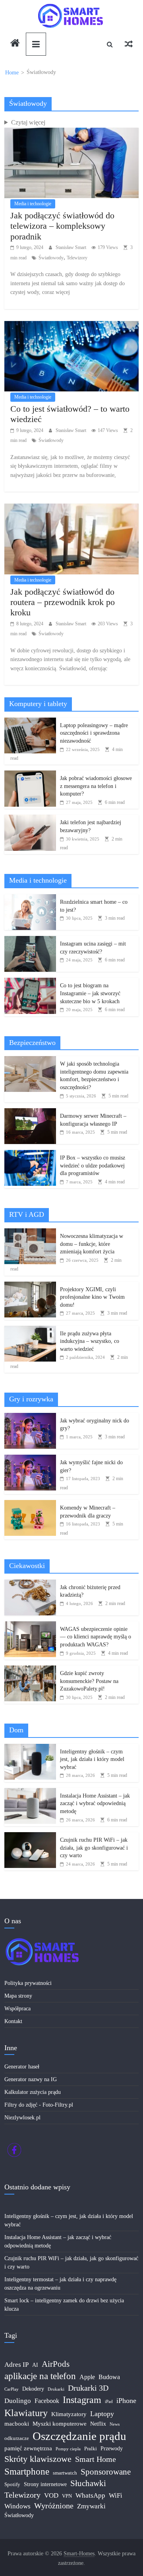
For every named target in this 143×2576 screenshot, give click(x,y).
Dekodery (33, 2389)
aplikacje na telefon (40, 2376)
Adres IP (16, 2365)
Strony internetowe (45, 2484)
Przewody (112, 2449)
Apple (87, 2377)
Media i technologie (33, 204)
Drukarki (56, 2389)
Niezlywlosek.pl (22, 2118)
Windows (17, 2506)
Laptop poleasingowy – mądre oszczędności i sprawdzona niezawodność (94, 733)
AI (35, 2365)
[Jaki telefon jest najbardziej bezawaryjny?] (30, 819)
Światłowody (51, 258)
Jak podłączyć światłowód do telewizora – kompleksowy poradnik (62, 226)
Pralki (91, 2449)
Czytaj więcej (28, 122)
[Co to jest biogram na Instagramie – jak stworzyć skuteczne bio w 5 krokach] (30, 982)
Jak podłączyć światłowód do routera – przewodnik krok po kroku (63, 602)
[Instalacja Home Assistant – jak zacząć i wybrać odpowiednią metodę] (30, 1792)
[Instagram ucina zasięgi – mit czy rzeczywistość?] (30, 940)
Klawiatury (26, 2413)
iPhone (126, 2401)
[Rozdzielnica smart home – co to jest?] (30, 898)
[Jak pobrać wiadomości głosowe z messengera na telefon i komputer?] (30, 775)
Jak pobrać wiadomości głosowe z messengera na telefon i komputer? (96, 786)
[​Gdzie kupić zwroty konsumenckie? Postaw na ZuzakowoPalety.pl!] (30, 1670)
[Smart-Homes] (15, 44)
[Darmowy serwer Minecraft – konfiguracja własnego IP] (30, 1112)
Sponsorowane (106, 2472)
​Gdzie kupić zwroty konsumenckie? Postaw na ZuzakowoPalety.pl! (89, 1681)
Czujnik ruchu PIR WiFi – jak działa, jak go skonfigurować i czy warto (94, 1848)
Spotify (12, 2485)
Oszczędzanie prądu (79, 2436)
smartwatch (65, 2473)
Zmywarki (91, 2506)
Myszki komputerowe (60, 2424)
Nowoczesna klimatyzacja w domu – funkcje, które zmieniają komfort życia (92, 1244)
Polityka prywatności (28, 1983)
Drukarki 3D (88, 2388)
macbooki (17, 2424)
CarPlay (12, 2389)
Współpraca (17, 2009)
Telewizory (77, 258)
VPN (67, 2496)
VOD (51, 2495)
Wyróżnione (54, 2506)
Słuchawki (88, 2483)
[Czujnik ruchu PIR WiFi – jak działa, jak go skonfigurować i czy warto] (30, 1836)
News (115, 2424)
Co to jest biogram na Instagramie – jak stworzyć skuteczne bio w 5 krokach (90, 993)
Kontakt (13, 2021)
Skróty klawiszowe (38, 2459)
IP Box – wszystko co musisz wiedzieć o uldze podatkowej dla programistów (93, 1165)
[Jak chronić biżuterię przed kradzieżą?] (30, 1584)
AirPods (56, 2364)
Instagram (82, 2400)
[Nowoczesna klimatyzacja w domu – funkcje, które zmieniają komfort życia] (30, 1233)
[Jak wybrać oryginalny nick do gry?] (30, 1417)
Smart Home (96, 2459)
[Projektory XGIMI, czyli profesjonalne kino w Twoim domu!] (30, 1286)
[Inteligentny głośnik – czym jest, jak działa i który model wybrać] (30, 1748)
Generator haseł (22, 2067)
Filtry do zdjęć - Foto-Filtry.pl (39, 2105)
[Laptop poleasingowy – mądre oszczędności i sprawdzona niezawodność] (30, 722)
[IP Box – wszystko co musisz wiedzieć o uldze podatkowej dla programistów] (30, 1154)
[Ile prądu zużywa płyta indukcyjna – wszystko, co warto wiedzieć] (30, 1330)
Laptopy (102, 2414)
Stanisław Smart (71, 247)
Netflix (98, 2424)
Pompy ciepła (68, 2449)
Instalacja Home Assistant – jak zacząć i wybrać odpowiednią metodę (95, 1804)
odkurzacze (17, 2438)
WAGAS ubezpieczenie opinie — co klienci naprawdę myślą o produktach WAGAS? (96, 1637)
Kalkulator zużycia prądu (33, 2092)
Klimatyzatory (69, 2414)
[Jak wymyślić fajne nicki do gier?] (30, 1459)
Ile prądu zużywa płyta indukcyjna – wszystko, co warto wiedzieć (90, 1341)
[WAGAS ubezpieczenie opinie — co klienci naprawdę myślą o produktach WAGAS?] (30, 1626)
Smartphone (27, 2472)
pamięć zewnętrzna (28, 2448)
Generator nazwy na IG (31, 2079)
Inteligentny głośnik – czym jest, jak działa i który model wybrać (92, 1759)
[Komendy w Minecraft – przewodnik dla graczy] (30, 1504)
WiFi (116, 2495)
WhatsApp (90, 2495)
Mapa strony (18, 1996)
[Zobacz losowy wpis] (129, 44)
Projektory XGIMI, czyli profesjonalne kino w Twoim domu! (92, 1297)
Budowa (109, 2377)
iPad (109, 2402)
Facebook (47, 2401)
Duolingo (18, 2401)
